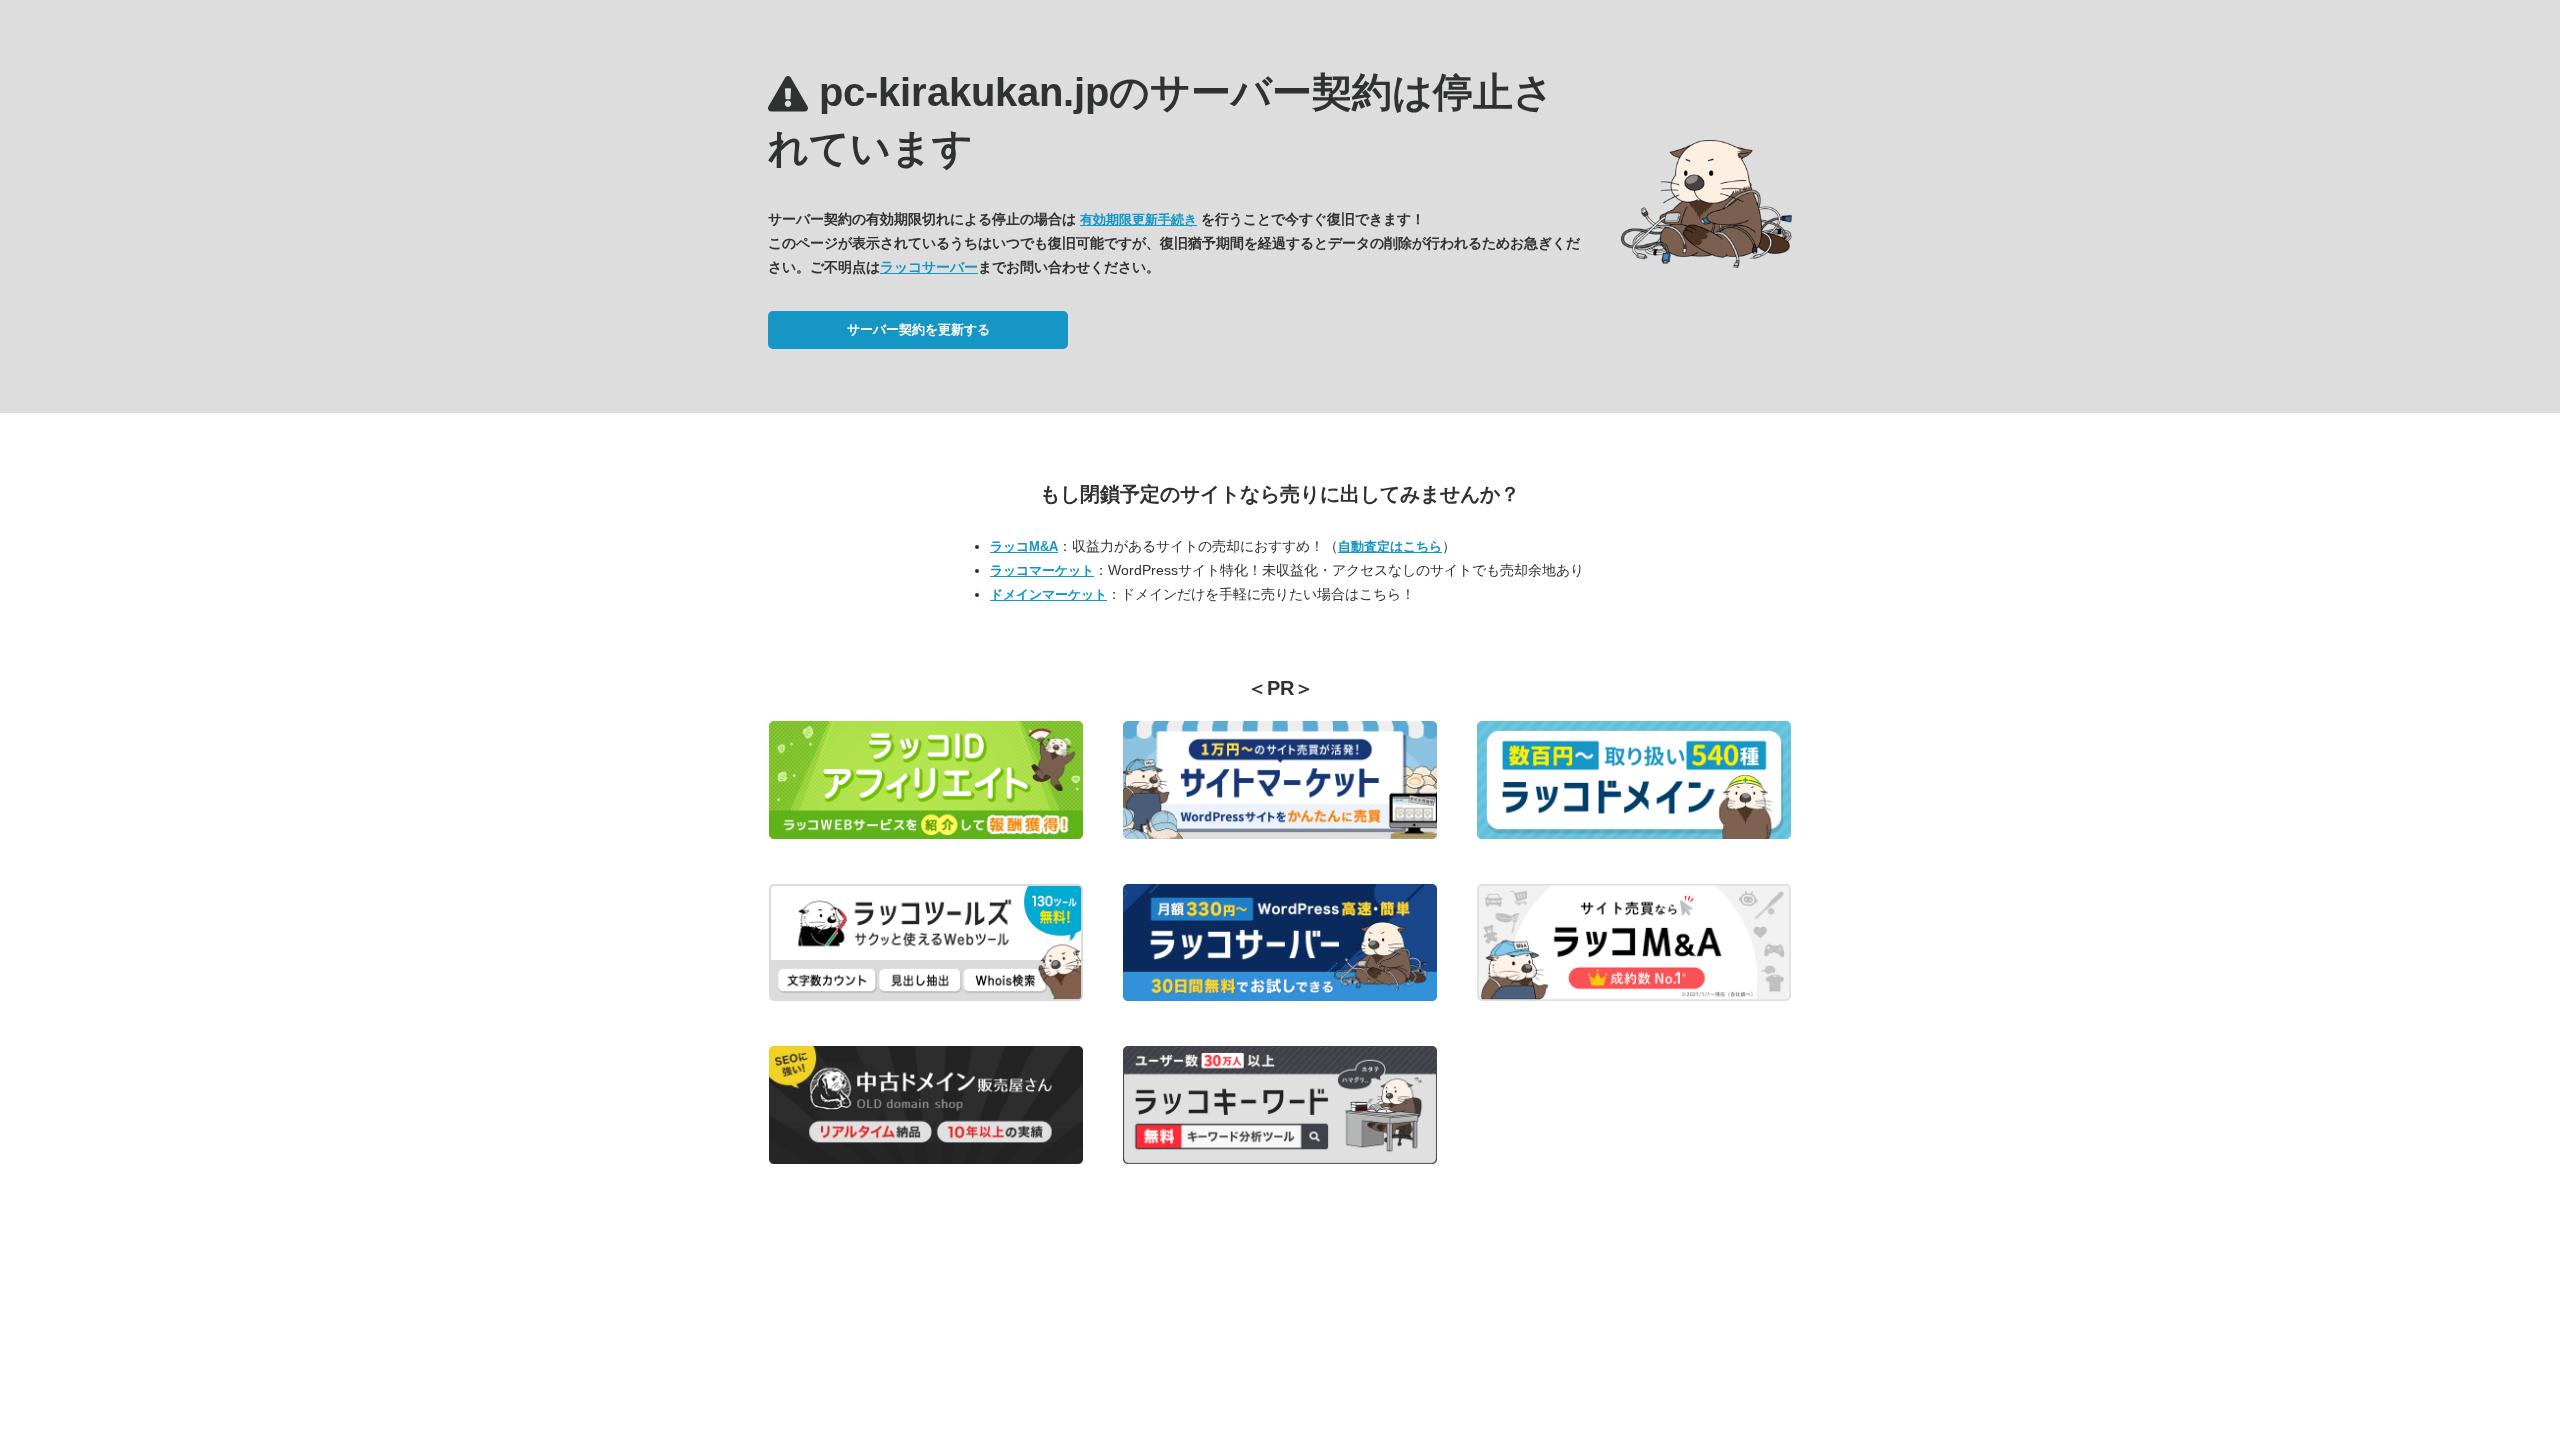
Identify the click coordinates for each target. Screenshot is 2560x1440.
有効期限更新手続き (1138, 219)
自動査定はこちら (1390, 546)
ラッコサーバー (929, 267)
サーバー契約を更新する (918, 329)
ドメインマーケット (1048, 594)
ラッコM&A (1024, 546)
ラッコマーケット (1042, 570)
